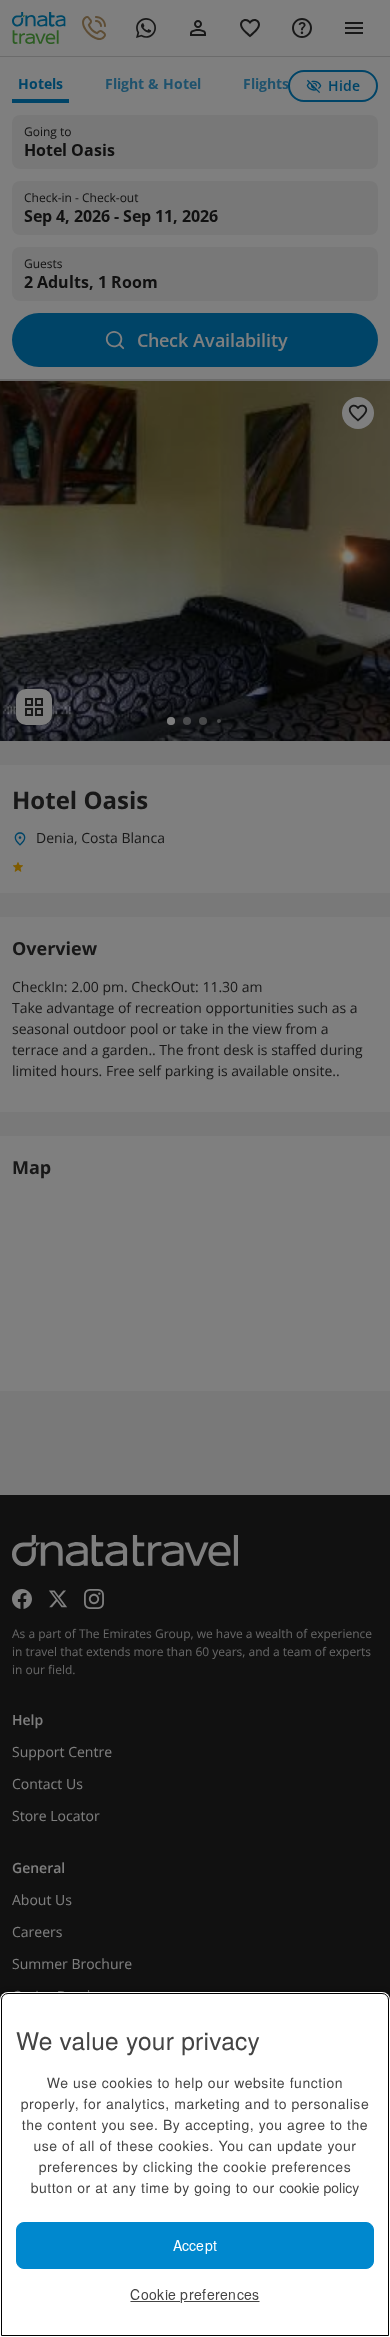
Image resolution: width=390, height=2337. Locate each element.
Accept (195, 2245)
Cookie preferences (194, 2294)
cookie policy (319, 2187)
